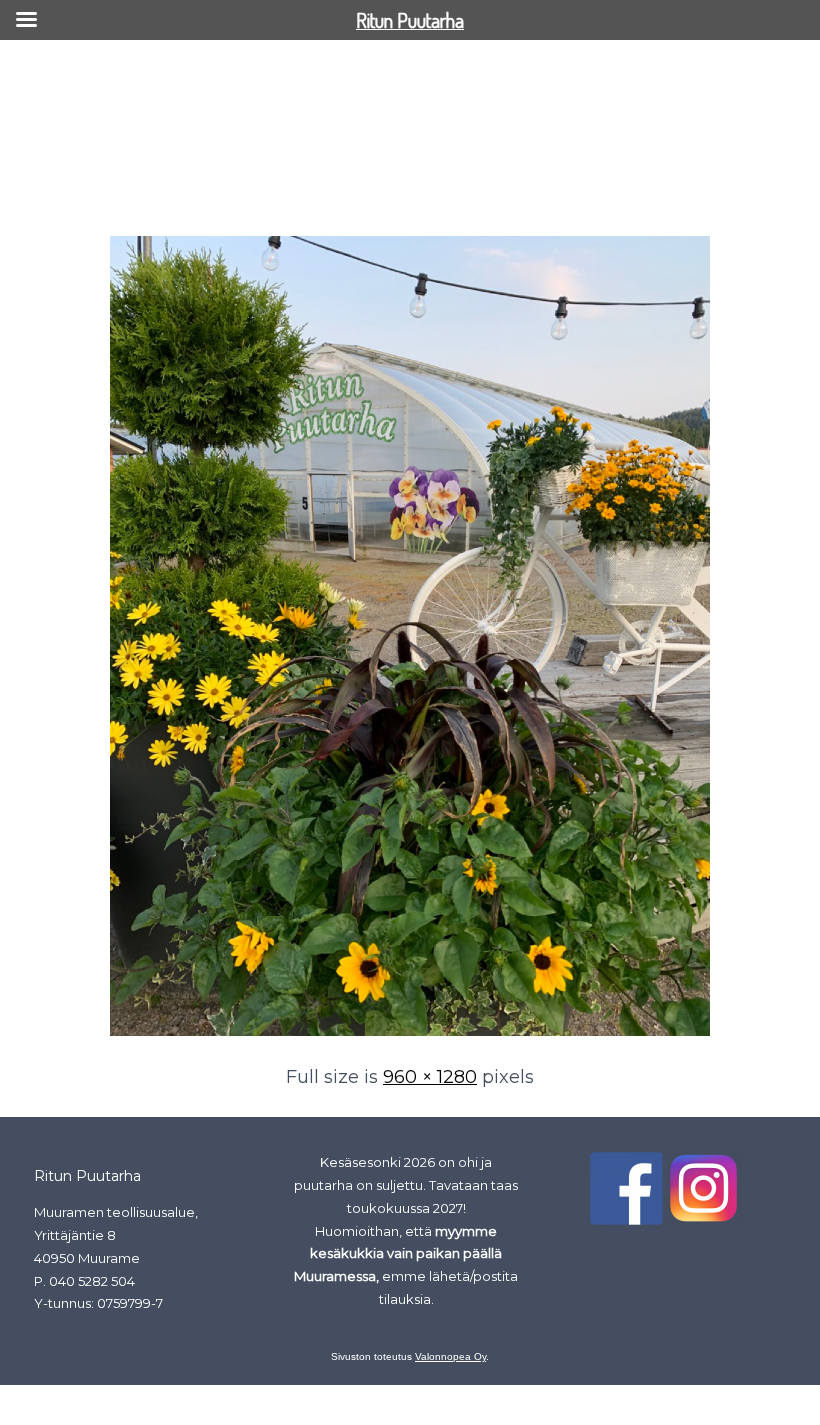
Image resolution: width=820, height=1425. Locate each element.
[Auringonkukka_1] (410, 1037)
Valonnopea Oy (450, 1356)
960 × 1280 (430, 1077)
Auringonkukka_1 (80, 198)
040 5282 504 (92, 1281)
